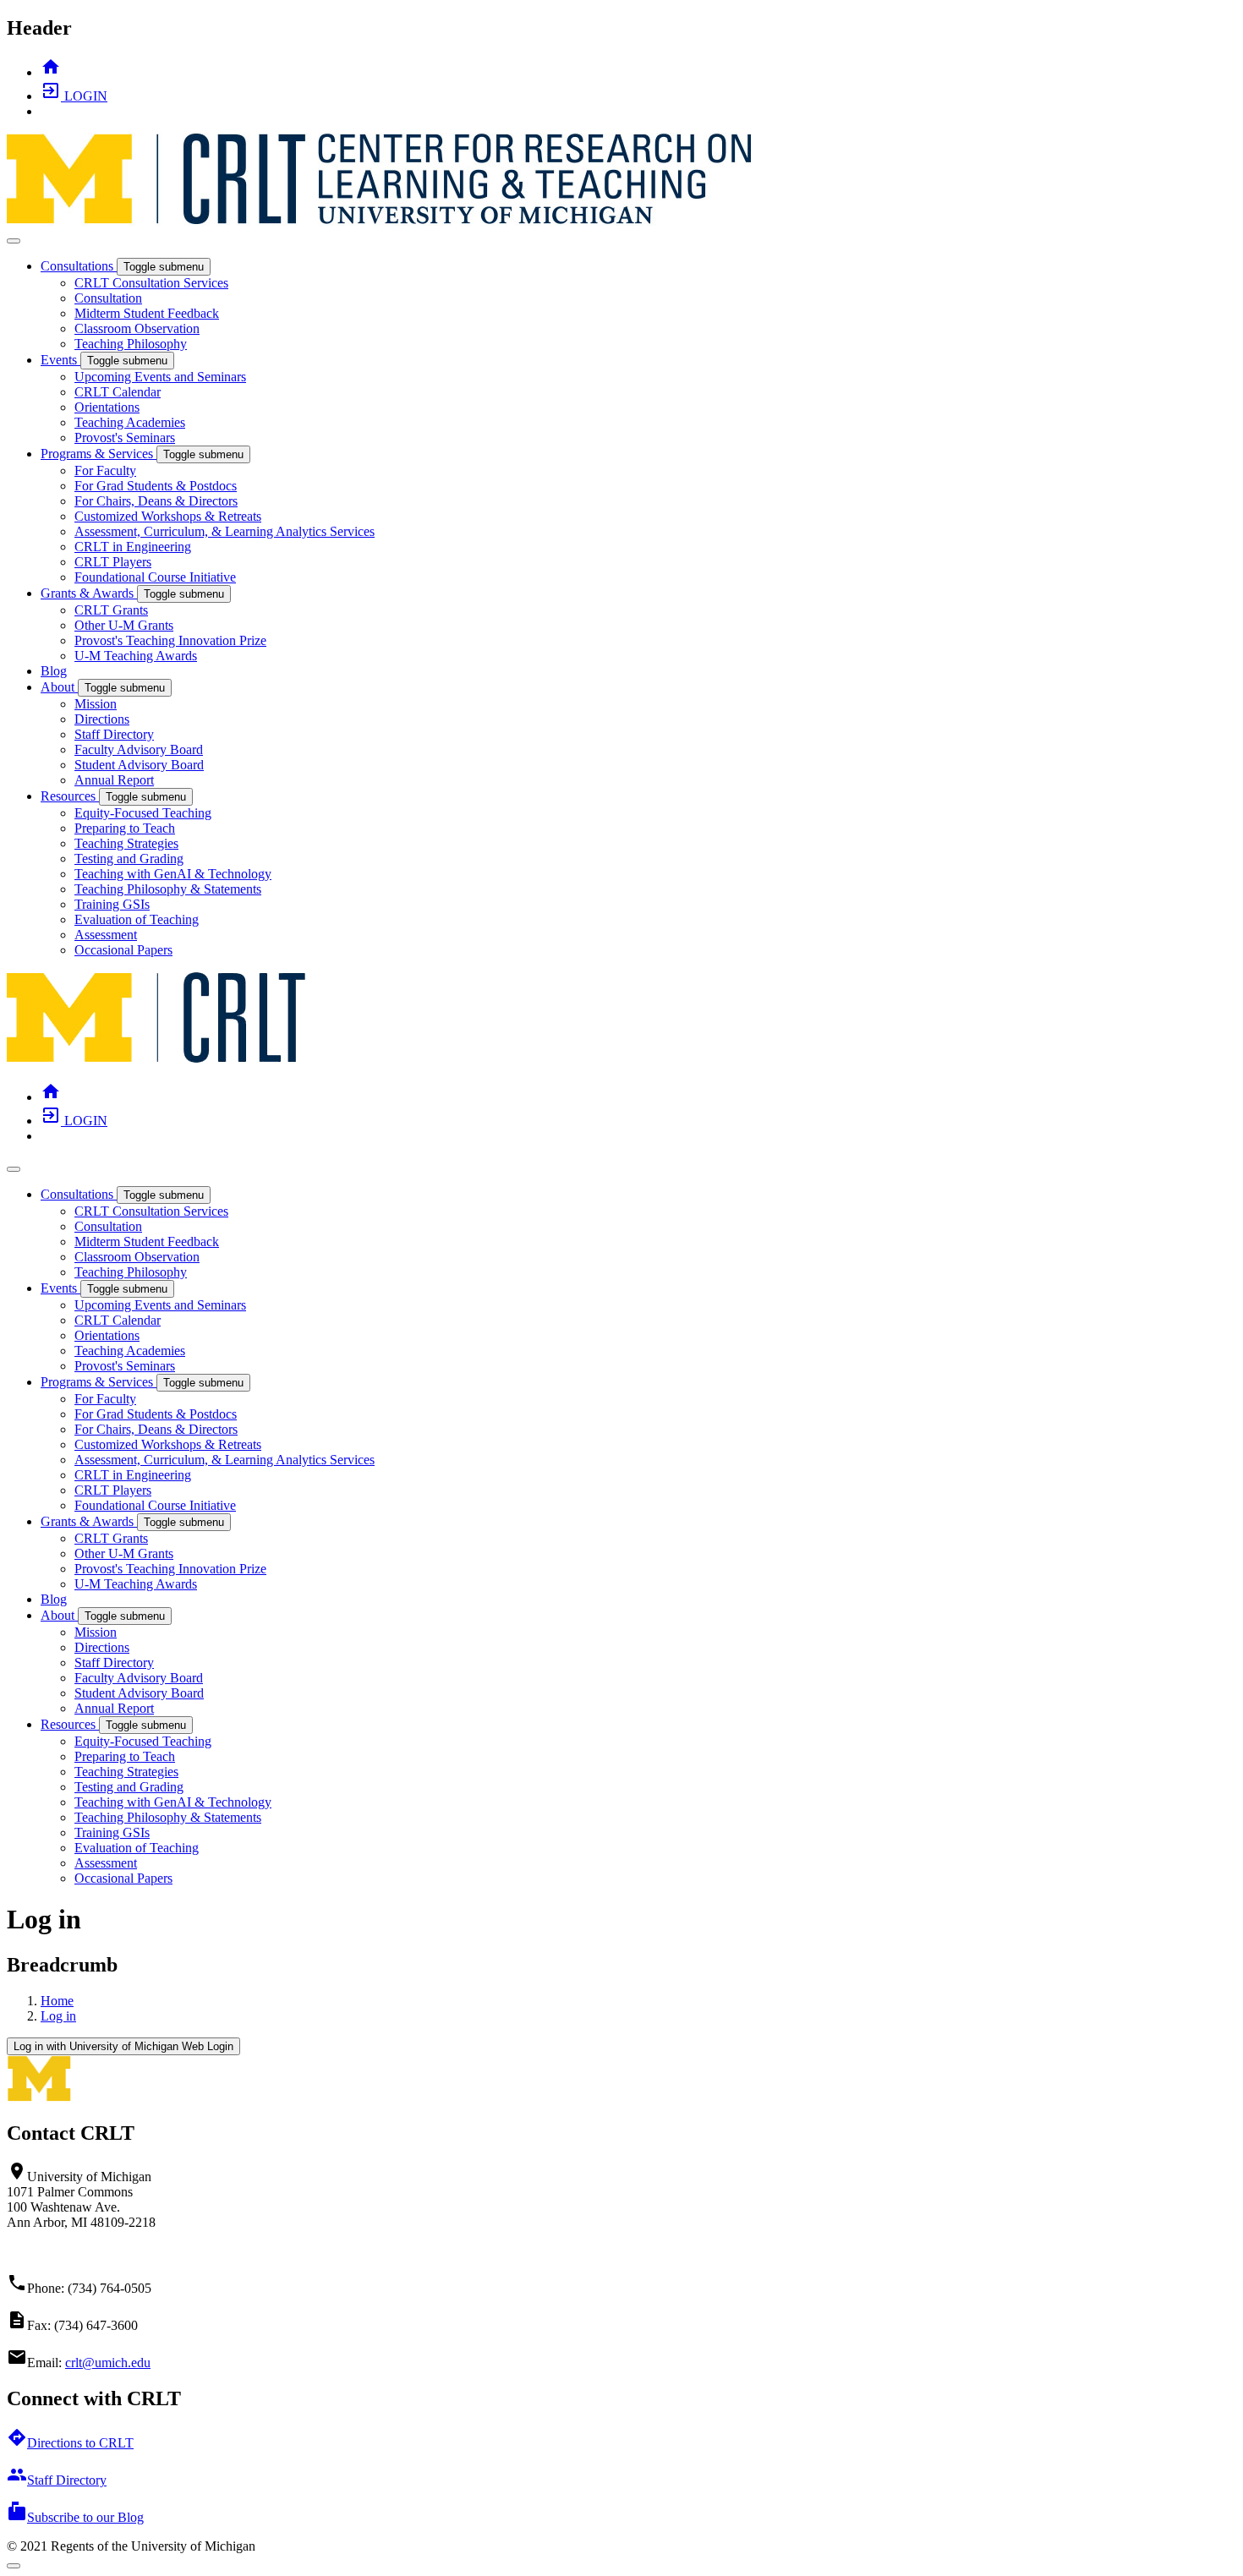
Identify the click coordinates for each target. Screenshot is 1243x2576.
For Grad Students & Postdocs (156, 486)
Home (57, 2001)
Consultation (108, 298)
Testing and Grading (129, 859)
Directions (102, 719)
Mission (96, 704)
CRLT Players (113, 562)
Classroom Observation (137, 328)
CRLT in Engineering (133, 547)
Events (60, 360)
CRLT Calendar (118, 392)
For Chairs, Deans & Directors (156, 501)
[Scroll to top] (14, 2566)
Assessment (106, 935)
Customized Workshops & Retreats (168, 516)
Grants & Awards (89, 593)
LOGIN (74, 96)
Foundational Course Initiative (155, 577)
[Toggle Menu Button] (14, 241)
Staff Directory (114, 734)
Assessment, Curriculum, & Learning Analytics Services (225, 531)
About (59, 687)
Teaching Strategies (126, 843)
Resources (70, 796)
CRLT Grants (111, 610)
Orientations (107, 407)
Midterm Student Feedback (147, 313)
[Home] (157, 1060)
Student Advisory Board (139, 765)
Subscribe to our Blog (75, 2517)
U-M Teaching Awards (136, 656)
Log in (58, 2016)
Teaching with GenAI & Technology (173, 874)
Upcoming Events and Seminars (160, 377)
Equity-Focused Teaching (143, 813)
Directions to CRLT (70, 2443)
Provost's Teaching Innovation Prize (170, 640)
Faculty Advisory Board (139, 749)
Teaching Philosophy (131, 344)
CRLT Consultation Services (151, 283)
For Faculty (105, 470)
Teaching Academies (130, 422)
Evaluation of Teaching (137, 919)
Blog (54, 671)
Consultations (79, 266)
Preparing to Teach (125, 828)
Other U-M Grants (124, 625)
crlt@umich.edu (108, 2363)
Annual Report (114, 780)
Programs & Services (99, 454)
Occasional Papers (123, 950)
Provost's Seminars (125, 438)
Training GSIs (112, 904)
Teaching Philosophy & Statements (168, 889)
